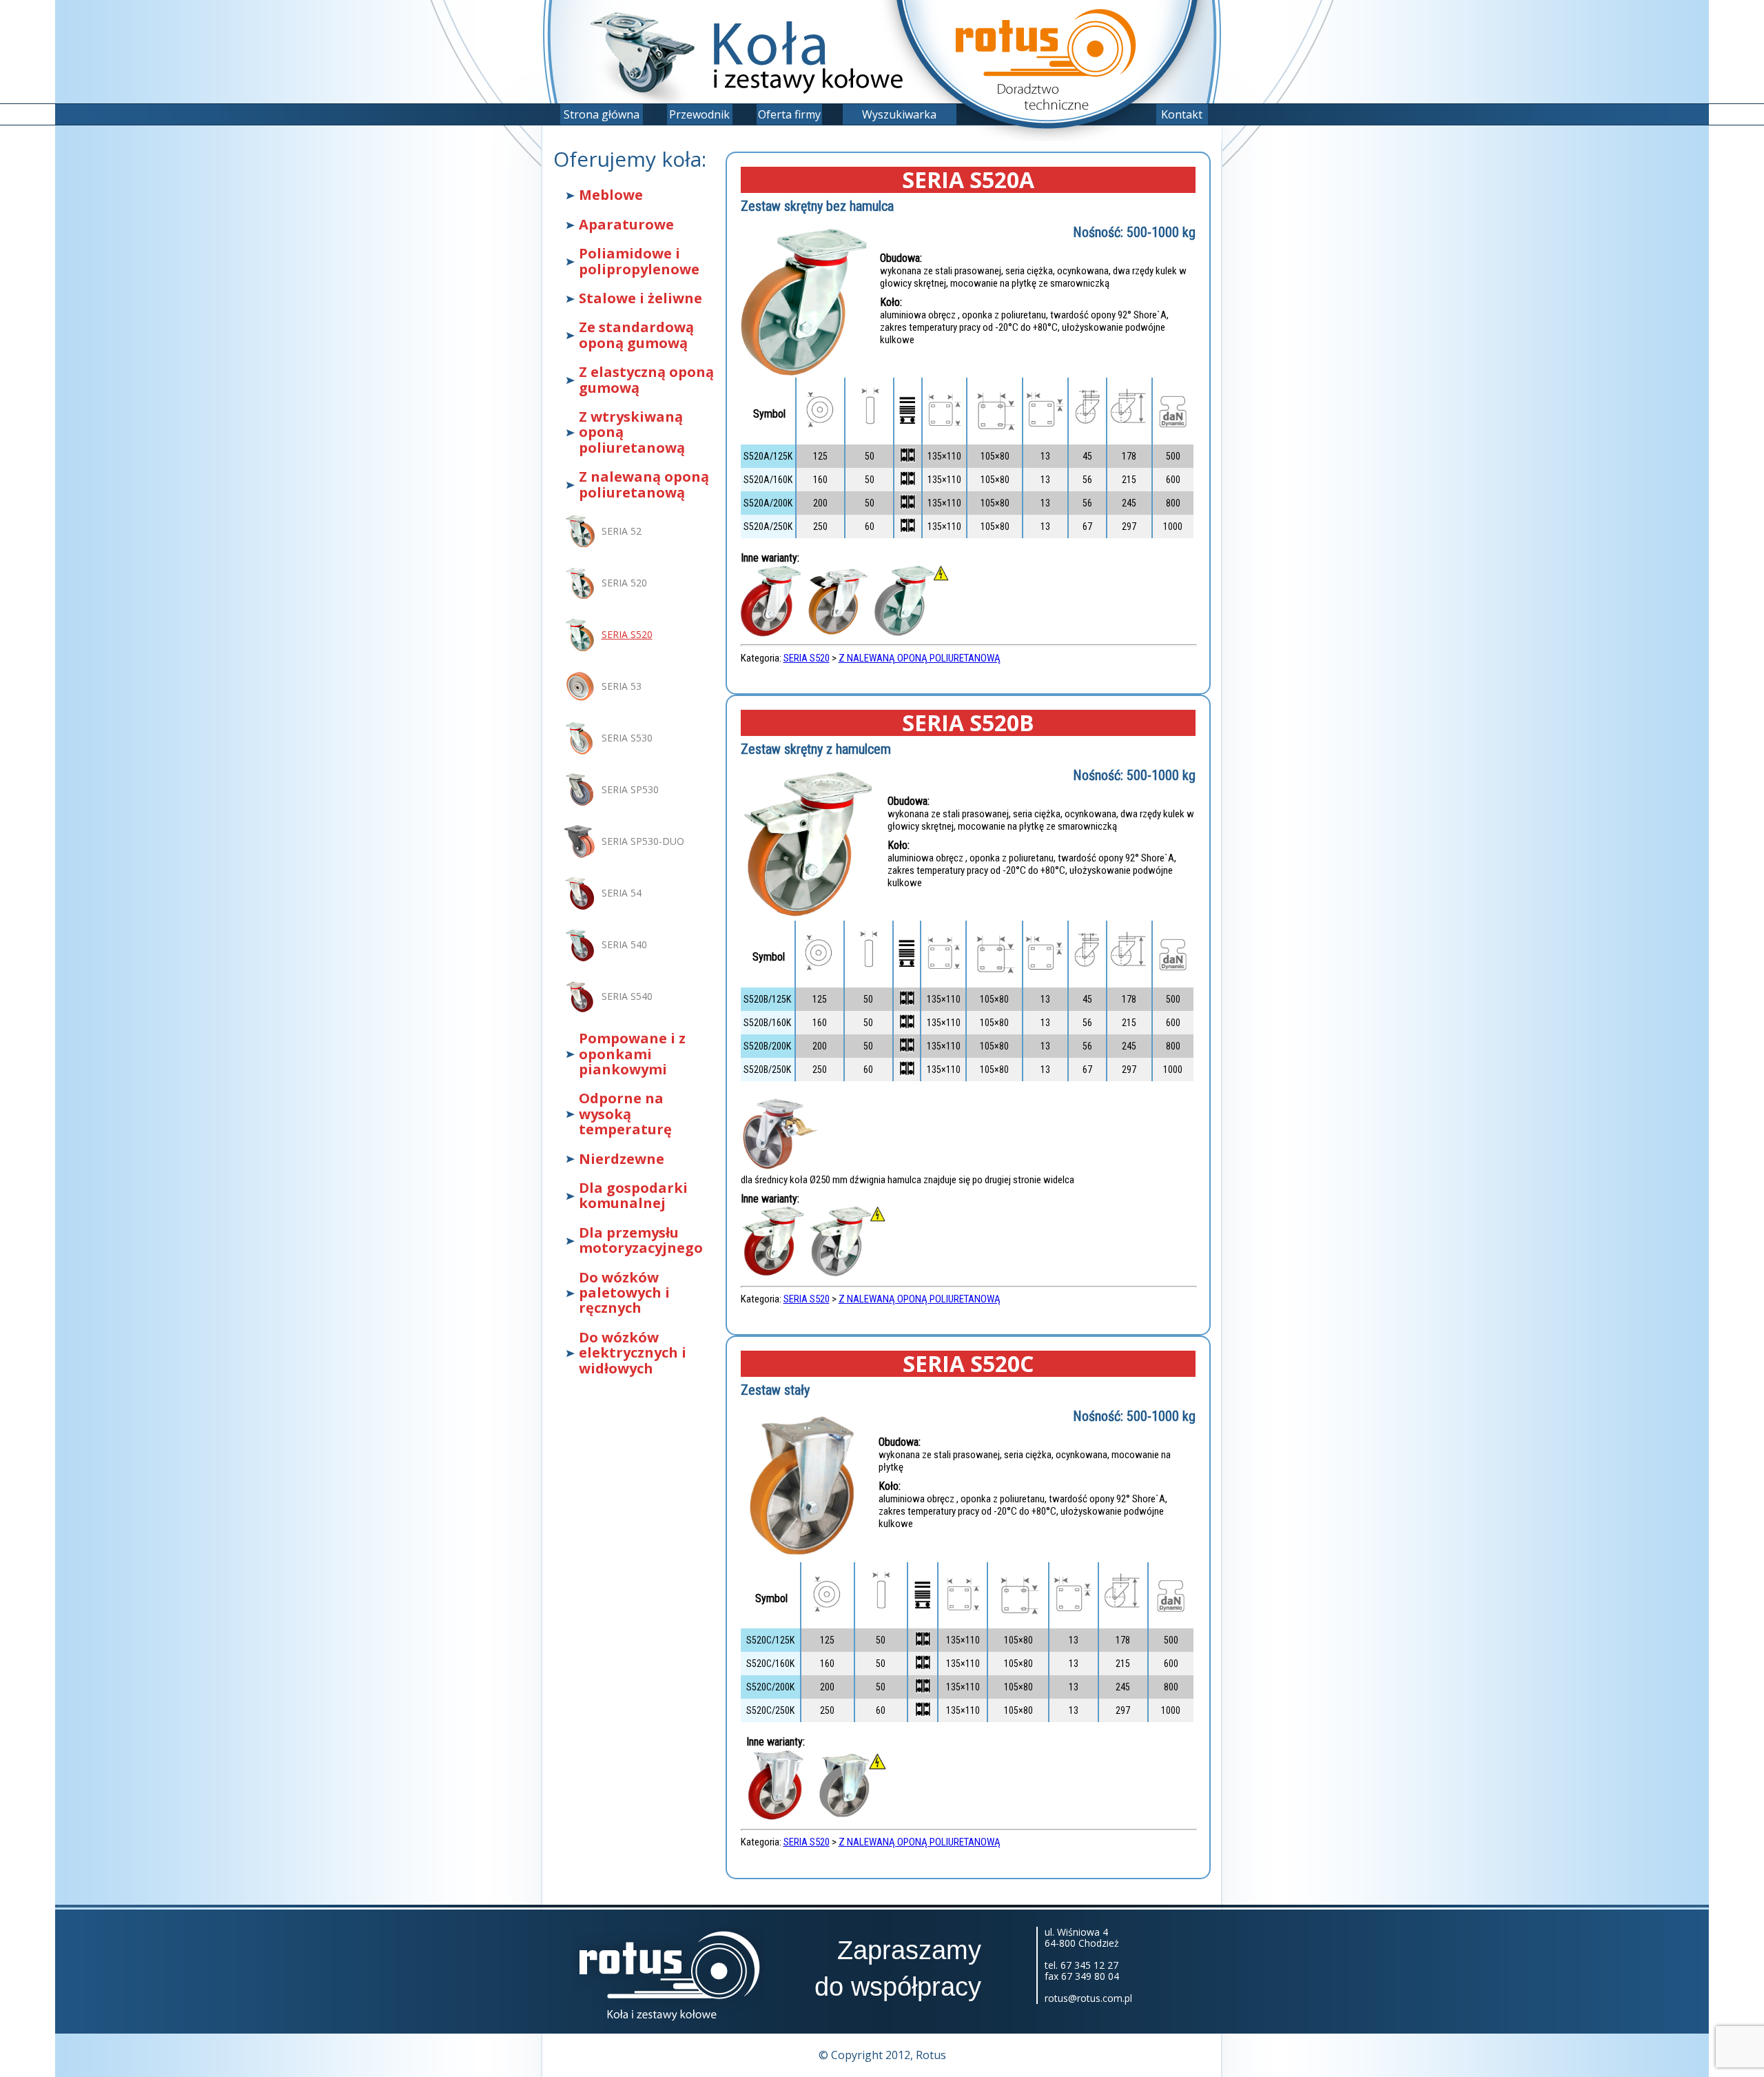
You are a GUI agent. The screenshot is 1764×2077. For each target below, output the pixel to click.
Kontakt (1182, 114)
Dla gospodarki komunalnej (633, 1196)
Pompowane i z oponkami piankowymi (632, 1054)
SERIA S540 (627, 996)
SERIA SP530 (630, 789)
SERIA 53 (622, 686)
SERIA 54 (622, 893)
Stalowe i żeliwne (640, 298)
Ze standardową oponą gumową (636, 335)
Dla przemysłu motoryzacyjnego (641, 1241)
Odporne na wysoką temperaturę (625, 1114)
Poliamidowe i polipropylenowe (639, 262)
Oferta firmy (789, 114)
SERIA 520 (624, 583)
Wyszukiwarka (899, 114)
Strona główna (602, 114)
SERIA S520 (627, 634)
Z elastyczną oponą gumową (646, 380)
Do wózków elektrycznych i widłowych (633, 1353)
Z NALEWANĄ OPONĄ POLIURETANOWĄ (920, 658)
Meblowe (611, 195)
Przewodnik (699, 114)
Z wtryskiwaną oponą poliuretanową (632, 432)
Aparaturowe (626, 225)
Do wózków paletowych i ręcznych (624, 1293)
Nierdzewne (622, 1159)
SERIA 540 (624, 944)
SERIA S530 (627, 738)
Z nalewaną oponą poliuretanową (644, 485)
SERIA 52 (622, 531)
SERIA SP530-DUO (643, 841)
